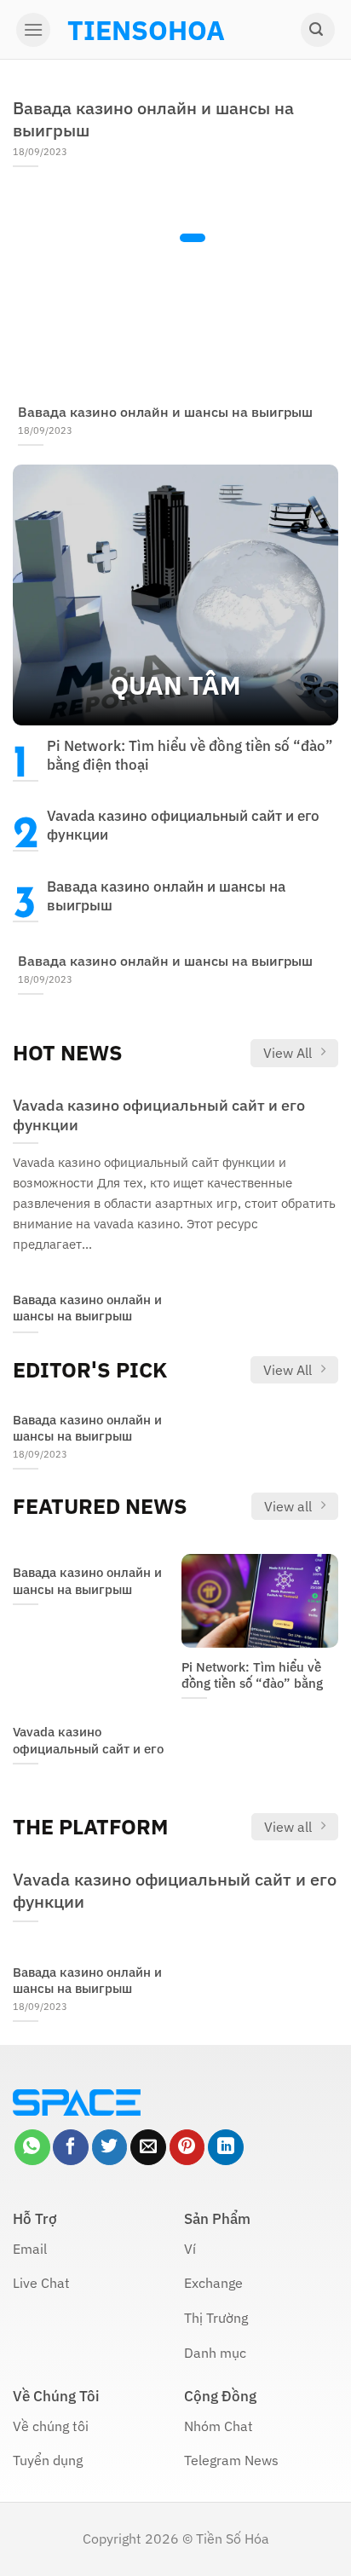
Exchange (213, 2283)
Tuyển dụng (48, 2460)
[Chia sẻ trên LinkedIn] (226, 2147)
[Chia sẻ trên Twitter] (110, 2147)
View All (288, 1053)
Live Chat (41, 2283)
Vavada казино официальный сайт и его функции (183, 825)
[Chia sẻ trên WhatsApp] (32, 2147)
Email (30, 2249)
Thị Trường (216, 2318)
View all (288, 1506)
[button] (33, 30)
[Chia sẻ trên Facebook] (71, 2147)
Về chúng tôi (51, 2426)
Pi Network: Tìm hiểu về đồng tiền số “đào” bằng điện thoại (190, 755)
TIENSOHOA (146, 30)
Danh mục (215, 2353)
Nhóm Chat (219, 2426)
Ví (190, 2249)
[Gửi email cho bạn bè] (148, 2147)
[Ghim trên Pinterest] (187, 2147)
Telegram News (231, 2460)
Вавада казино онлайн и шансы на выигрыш (153, 119)
